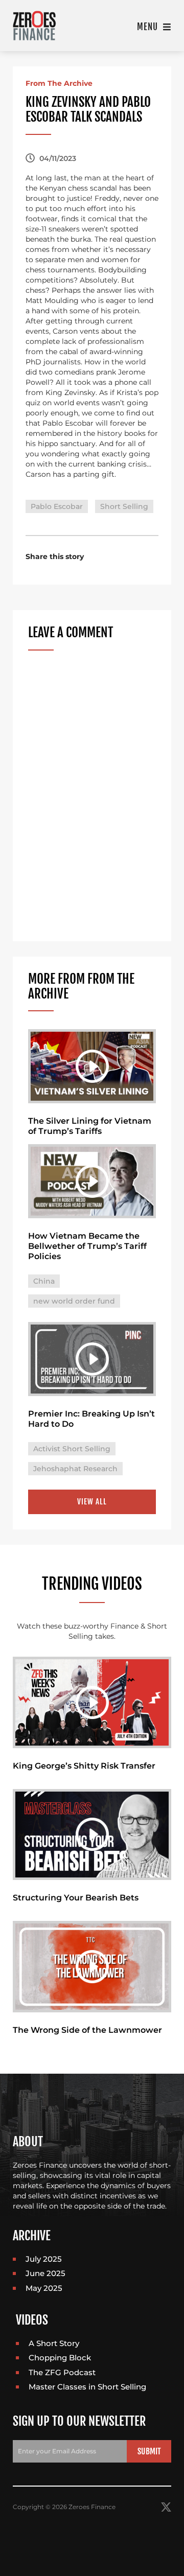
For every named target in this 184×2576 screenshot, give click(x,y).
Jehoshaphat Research (75, 1469)
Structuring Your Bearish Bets (76, 1898)
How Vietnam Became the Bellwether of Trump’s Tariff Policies (87, 1246)
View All (92, 1502)
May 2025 (44, 2288)
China (44, 1281)
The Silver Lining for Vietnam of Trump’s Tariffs (90, 1126)
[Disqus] (92, 796)
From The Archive (59, 83)
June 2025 (45, 2273)
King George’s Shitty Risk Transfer (84, 1766)
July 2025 (44, 2259)
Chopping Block (60, 2358)
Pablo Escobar (57, 506)
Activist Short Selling (72, 1449)
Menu (149, 27)
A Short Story (54, 2343)
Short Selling (124, 506)
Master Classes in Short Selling (87, 2387)
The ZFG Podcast (62, 2372)
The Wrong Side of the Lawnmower (87, 2030)
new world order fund (74, 1301)
